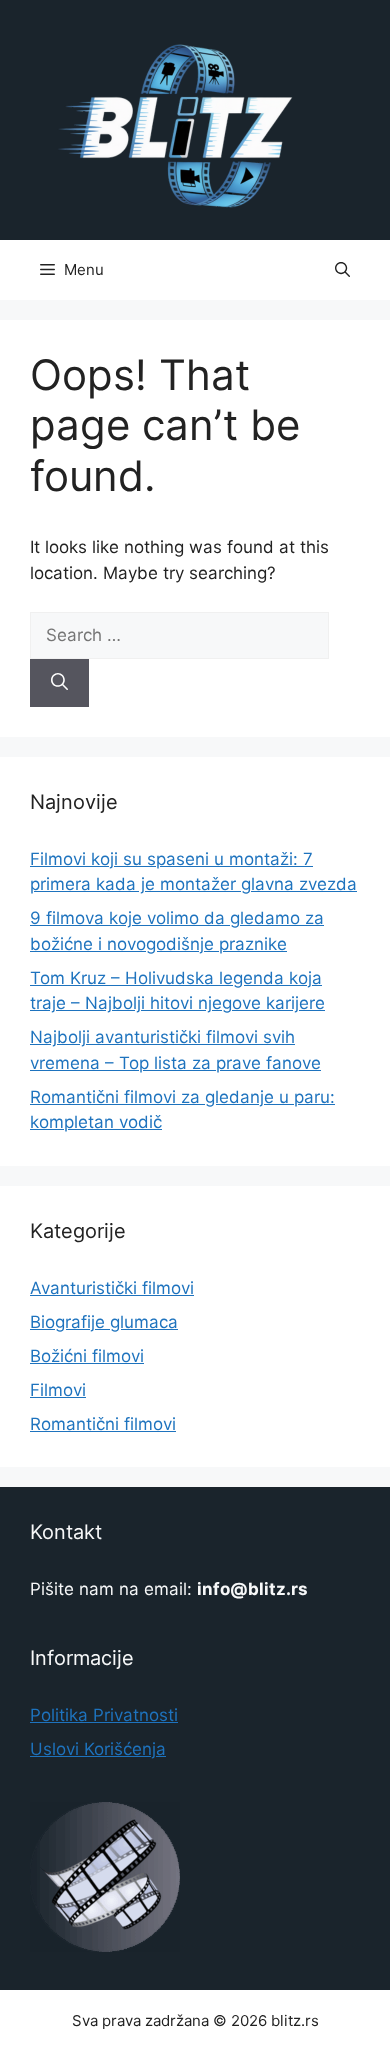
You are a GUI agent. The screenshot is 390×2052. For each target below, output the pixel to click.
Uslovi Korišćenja (98, 1749)
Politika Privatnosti (104, 1715)
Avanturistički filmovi (112, 1288)
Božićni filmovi (87, 1356)
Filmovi (58, 1390)
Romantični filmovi (103, 1424)
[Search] (59, 683)
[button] (342, 270)
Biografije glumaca (104, 1322)
